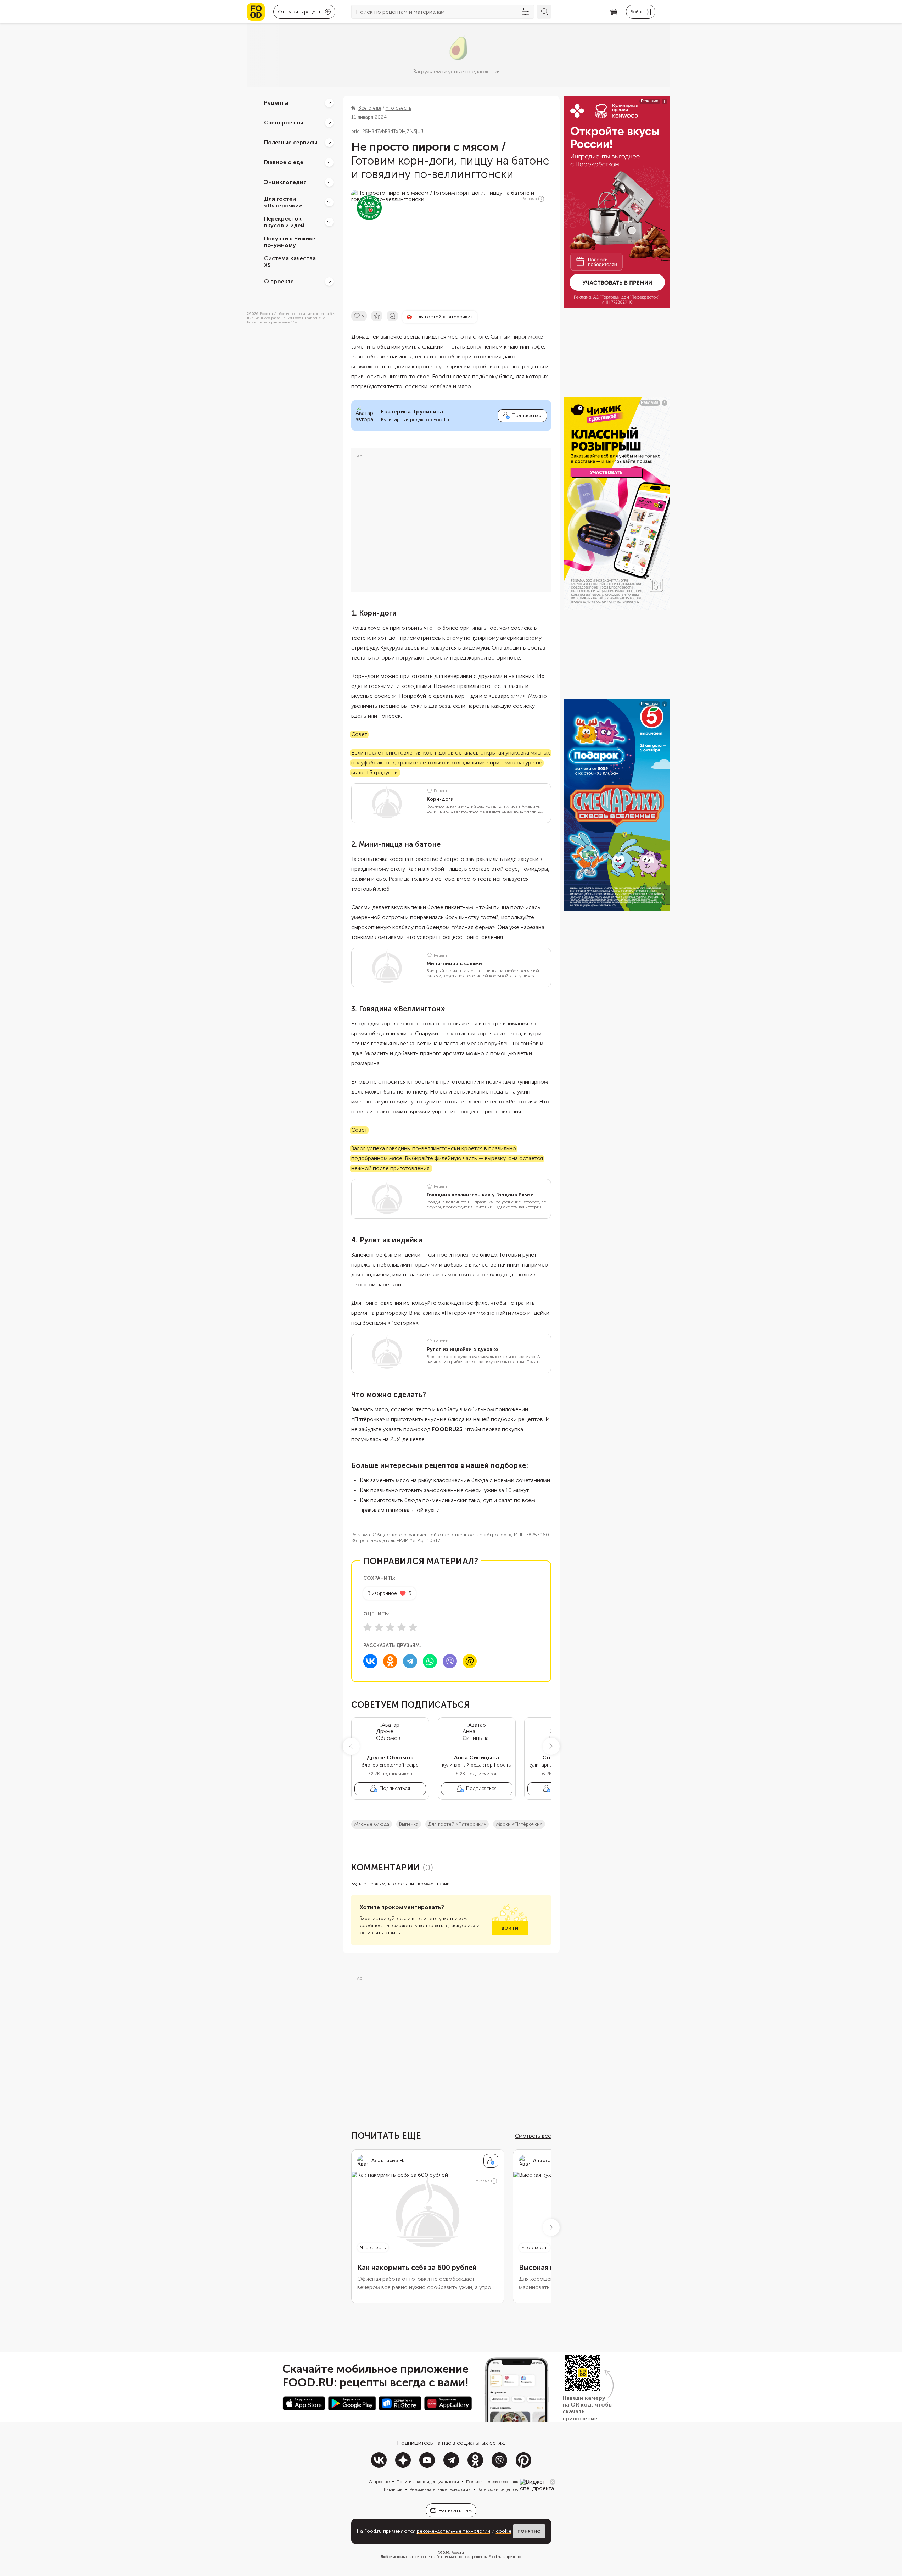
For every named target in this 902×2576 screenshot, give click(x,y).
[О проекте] (329, 282)
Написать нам (455, 2511)
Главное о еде (284, 162)
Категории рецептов (498, 2489)
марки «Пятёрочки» (519, 1824)
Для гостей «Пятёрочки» (283, 202)
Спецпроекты (284, 123)
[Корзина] (614, 12)
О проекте (279, 281)
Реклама (529, 199)
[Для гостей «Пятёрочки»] (329, 202)
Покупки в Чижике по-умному (290, 242)
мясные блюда (372, 1824)
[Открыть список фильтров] (526, 12)
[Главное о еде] (329, 162)
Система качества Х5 (290, 262)
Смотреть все (533, 2136)
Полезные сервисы (291, 142)
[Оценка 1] (368, 1627)
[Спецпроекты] (329, 123)
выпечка (409, 1824)
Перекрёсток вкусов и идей (284, 222)
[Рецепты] (329, 103)
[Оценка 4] (402, 1627)
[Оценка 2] (379, 1627)
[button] (351, 1746)
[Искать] (544, 12)
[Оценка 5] (413, 1627)
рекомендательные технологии (453, 2531)
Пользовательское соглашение (496, 2482)
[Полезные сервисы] (329, 143)
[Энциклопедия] (329, 182)
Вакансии (393, 2489)
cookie (504, 2531)
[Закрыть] (553, 2482)
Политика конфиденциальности (428, 2482)
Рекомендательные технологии (440, 2489)
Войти (510, 1928)
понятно (529, 2531)
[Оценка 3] (390, 1627)
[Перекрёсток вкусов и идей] (329, 222)
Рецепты (276, 103)
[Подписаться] (491, 2161)
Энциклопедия (285, 182)
